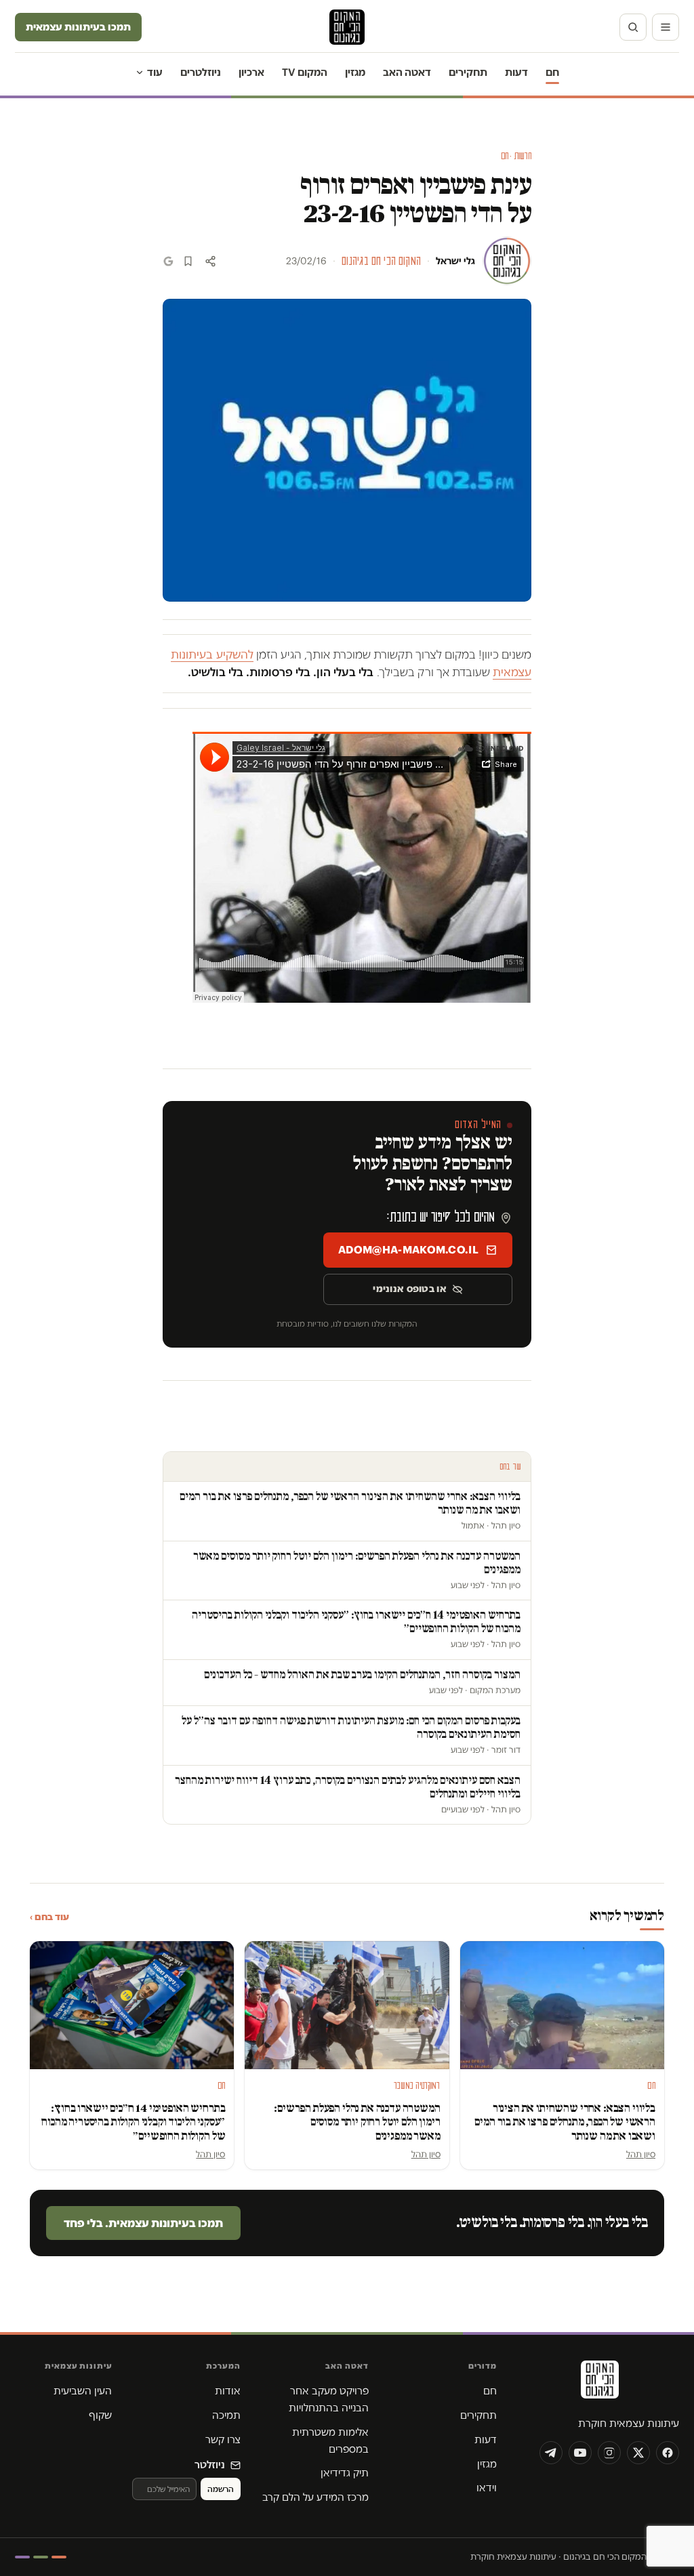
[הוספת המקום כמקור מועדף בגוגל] (168, 261)
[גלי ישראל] (507, 261)
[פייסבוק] (668, 2453)
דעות (516, 72)
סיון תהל (641, 2154)
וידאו (487, 2488)
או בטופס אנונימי (409, 1289)
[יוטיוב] (580, 2453)
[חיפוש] (633, 27)
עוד (155, 72)
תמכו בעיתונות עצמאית (78, 27)
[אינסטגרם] (609, 2453)
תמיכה (226, 2415)
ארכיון (251, 72)
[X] (638, 2453)
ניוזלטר (210, 2465)
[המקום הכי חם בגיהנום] (598, 2384)
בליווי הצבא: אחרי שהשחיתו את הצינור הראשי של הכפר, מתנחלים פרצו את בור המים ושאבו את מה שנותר (565, 2122)
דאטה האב (407, 72)
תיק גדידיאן (345, 2473)
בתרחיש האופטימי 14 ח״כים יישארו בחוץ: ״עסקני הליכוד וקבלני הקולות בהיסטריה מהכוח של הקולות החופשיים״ (133, 2122)
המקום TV (305, 72)
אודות (228, 2391)
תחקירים (468, 72)
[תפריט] (666, 27)
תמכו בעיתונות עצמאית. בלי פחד (143, 2223)
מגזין (355, 72)
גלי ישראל (455, 261)
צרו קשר (223, 2439)
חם (552, 72)
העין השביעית (83, 2391)
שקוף (100, 2415)
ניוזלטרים (201, 72)
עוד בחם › (49, 1917)
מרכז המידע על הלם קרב (315, 2497)
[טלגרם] (551, 2453)
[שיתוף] (210, 261)
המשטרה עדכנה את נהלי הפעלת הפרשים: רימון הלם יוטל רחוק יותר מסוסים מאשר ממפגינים (357, 2122)
